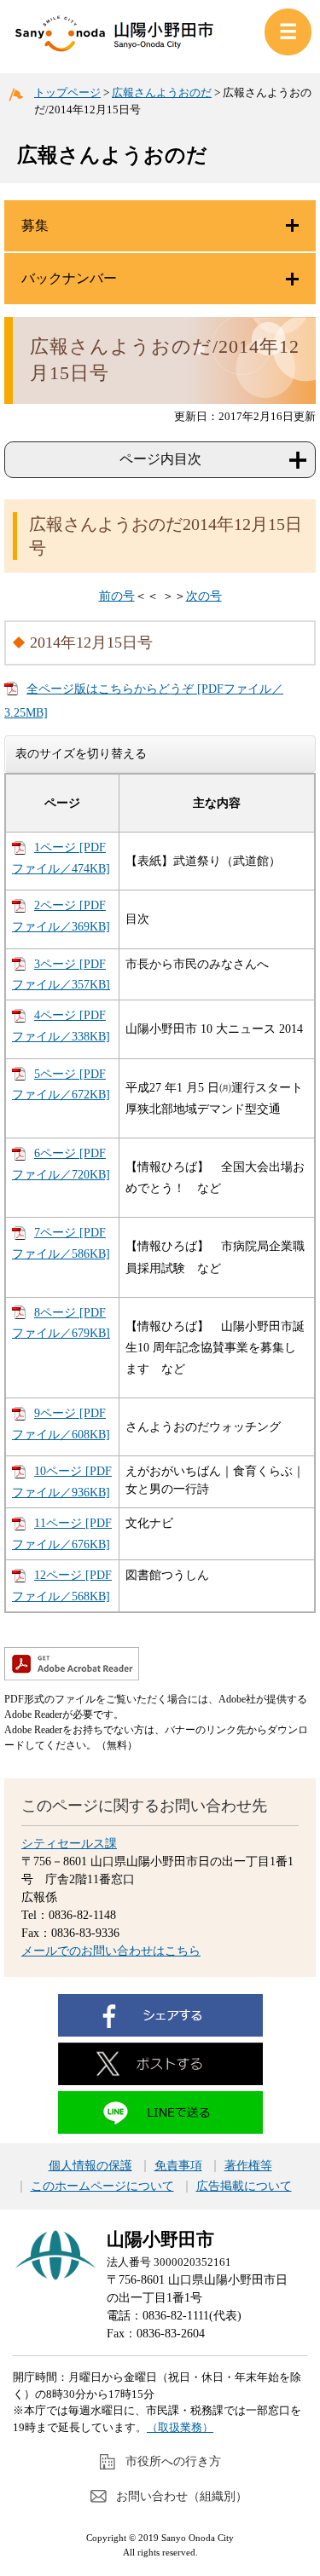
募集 (35, 225)
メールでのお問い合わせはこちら (111, 1951)
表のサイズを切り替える (81, 753)
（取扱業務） (180, 2427)
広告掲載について (244, 2187)
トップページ (67, 92)
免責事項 (178, 2166)
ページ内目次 (160, 459)
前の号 (117, 596)
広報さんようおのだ (162, 92)
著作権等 (248, 2166)
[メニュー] (288, 32)
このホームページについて (102, 2187)
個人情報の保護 (90, 2166)
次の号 (204, 596)
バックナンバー (69, 278)
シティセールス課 (69, 1844)
